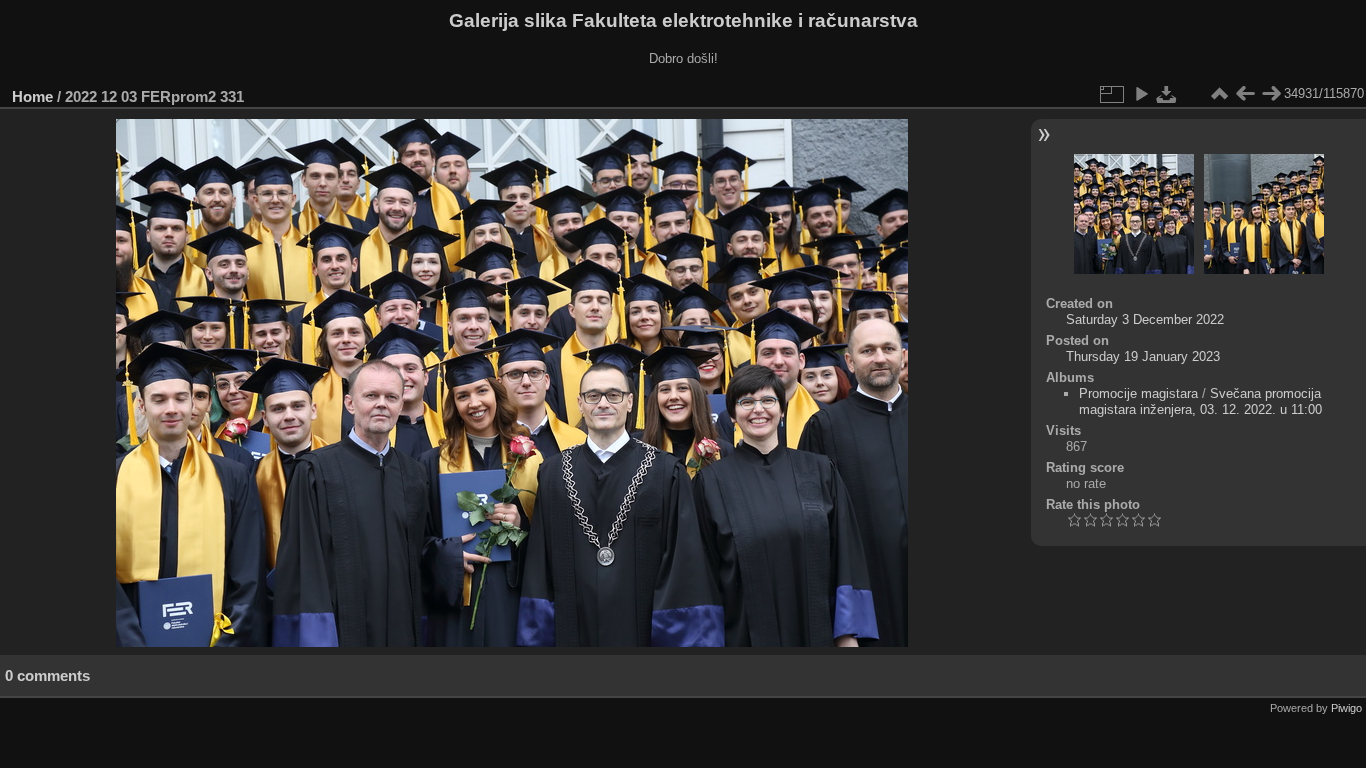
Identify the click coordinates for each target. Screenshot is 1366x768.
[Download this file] (1167, 94)
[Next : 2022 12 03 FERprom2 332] (1271, 94)
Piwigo (1346, 708)
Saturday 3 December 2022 (1145, 319)
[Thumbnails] (1219, 94)
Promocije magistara (1138, 393)
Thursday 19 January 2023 (1143, 356)
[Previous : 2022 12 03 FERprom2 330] (1245, 94)
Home (32, 96)
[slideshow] (1141, 94)
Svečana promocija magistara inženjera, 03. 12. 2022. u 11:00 (1200, 401)
